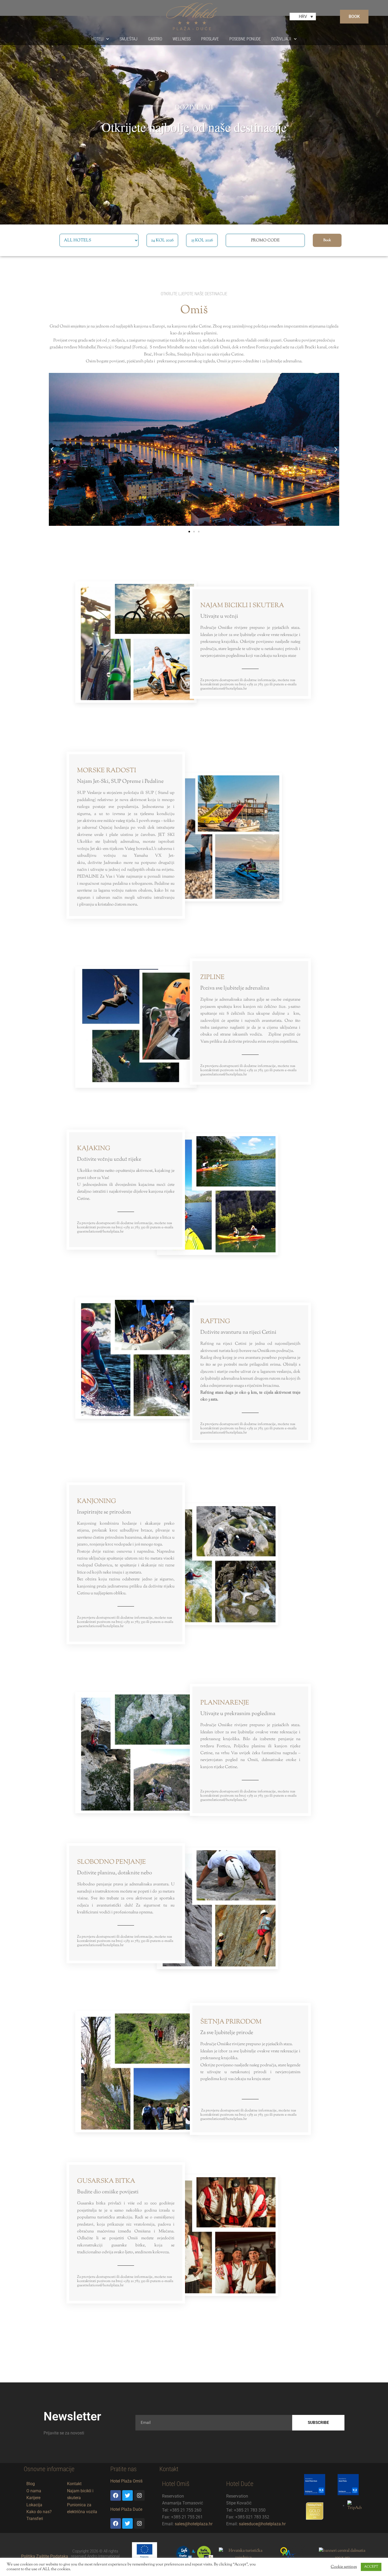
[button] (52, 449)
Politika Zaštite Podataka (45, 2556)
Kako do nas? (39, 2512)
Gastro (155, 39)
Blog (31, 2484)
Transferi (35, 2519)
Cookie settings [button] (344, 2567)
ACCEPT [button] (371, 2567)
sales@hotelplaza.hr (194, 2524)
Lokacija (34, 2505)
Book (327, 240)
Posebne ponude (245, 39)
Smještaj (129, 39)
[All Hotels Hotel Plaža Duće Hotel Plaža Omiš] (99, 240)
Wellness (182, 39)
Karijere (33, 2498)
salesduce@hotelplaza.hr (262, 2524)
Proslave (210, 39)
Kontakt (74, 2484)
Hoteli (97, 39)
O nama (34, 2491)
